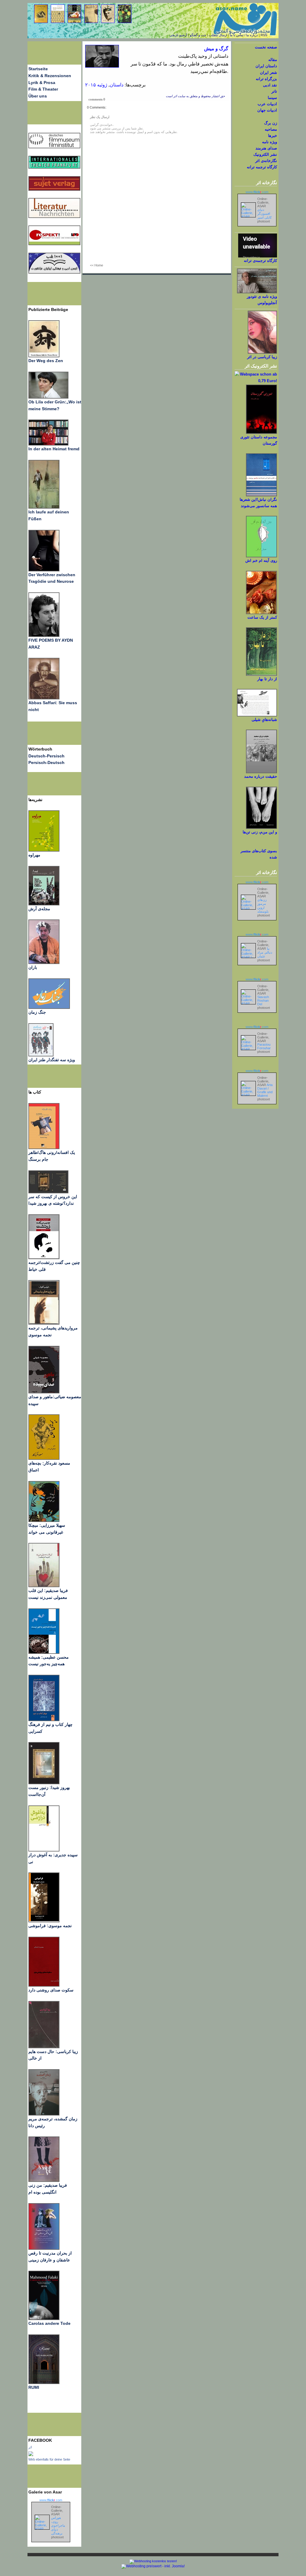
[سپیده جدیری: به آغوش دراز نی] (44, 1850)
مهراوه (34, 855)
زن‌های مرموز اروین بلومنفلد (263, 906)
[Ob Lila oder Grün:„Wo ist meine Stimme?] (48, 397)
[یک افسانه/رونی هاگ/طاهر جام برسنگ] (44, 1148)
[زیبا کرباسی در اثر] (262, 352)
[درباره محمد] (261, 772)
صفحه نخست (266, 47)
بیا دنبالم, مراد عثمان (265, 952)
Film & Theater (43, 89)
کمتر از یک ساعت (262, 617)
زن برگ (271, 123)
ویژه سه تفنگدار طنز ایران (52, 1060)
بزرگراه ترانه (266, 79)
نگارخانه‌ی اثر (266, 161)
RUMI (34, 2387)
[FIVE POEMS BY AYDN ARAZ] (44, 635)
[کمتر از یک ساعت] (261, 613)
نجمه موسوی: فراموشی (50, 1926)
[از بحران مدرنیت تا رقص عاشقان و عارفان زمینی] (44, 2248)
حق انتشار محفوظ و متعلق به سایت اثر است (195, 96)
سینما (272, 98)
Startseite (38, 69)
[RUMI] (44, 2383)
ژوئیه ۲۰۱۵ (96, 85)
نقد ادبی (270, 85)
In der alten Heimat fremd (54, 449)
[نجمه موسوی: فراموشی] (44, 1921)
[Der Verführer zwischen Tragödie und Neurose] (44, 570)
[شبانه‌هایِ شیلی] (257, 715)
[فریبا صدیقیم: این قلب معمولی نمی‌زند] (44, 1586)
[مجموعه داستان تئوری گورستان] (261, 433)
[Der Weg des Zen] (44, 356)
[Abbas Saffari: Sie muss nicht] (44, 698)
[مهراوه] (44, 850)
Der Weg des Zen (46, 361)
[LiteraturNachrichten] (54, 167)
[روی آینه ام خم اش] (261, 556)
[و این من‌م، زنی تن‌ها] (261, 828)
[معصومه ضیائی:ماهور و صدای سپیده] (44, 1392)
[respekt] (54, 244)
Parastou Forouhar (264, 1046)
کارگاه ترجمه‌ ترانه (262, 167)
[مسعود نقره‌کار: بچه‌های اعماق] (44, 1458)
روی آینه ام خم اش (261, 561)
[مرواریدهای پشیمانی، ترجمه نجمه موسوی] (44, 1323)
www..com (51, 2500)
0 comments (97, 99)
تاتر (274, 91)
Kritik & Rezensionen (50, 76)
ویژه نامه (270, 142)
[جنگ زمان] (49, 1007)
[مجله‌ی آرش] (44, 904)
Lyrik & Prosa (42, 83)
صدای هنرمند (266, 148)
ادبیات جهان (267, 110)
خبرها (273, 136)
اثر (30, 2447)
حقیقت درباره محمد (261, 776)
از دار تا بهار (267, 679)
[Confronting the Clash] (44, 1520)
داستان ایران (266, 66)
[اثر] (31, 2455)
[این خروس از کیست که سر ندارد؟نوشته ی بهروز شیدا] (48, 1192)
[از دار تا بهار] (261, 674)
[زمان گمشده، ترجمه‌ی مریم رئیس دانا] (44, 2114)
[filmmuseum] (54, 147)
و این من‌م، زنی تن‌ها (260, 832)
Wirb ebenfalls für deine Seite (49, 2459)
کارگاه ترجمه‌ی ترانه (260, 261)
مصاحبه (271, 129)
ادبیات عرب (267, 104)
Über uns (38, 96)
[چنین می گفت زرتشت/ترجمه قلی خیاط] (44, 1258)
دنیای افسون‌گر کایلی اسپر (264, 213)
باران (33, 967)
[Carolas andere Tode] (44, 2319)
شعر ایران (268, 73)
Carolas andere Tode (49, 2323)
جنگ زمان (37, 1012)
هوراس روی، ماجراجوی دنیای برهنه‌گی (58, 2525)
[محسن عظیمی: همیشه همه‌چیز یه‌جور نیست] (44, 1652)
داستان (117, 85)
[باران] (44, 963)
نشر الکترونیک (265, 154)
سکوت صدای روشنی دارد (51, 1990)
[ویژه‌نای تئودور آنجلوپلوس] (257, 292)
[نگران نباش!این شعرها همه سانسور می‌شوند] (261, 495)
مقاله (273, 60)
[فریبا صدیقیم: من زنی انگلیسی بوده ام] (44, 2180)
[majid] (48, 444)
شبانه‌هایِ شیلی (264, 720)
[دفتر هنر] (41, 1055)
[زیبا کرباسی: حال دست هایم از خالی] (44, 2047)
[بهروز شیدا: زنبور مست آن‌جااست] (44, 1720)
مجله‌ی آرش (39, 909)
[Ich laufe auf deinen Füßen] (44, 507)
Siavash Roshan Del (263, 1000)
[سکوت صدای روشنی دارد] (44, 1985)
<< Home (97, 265)
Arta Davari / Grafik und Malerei (265, 1090)
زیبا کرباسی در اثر (262, 357)
